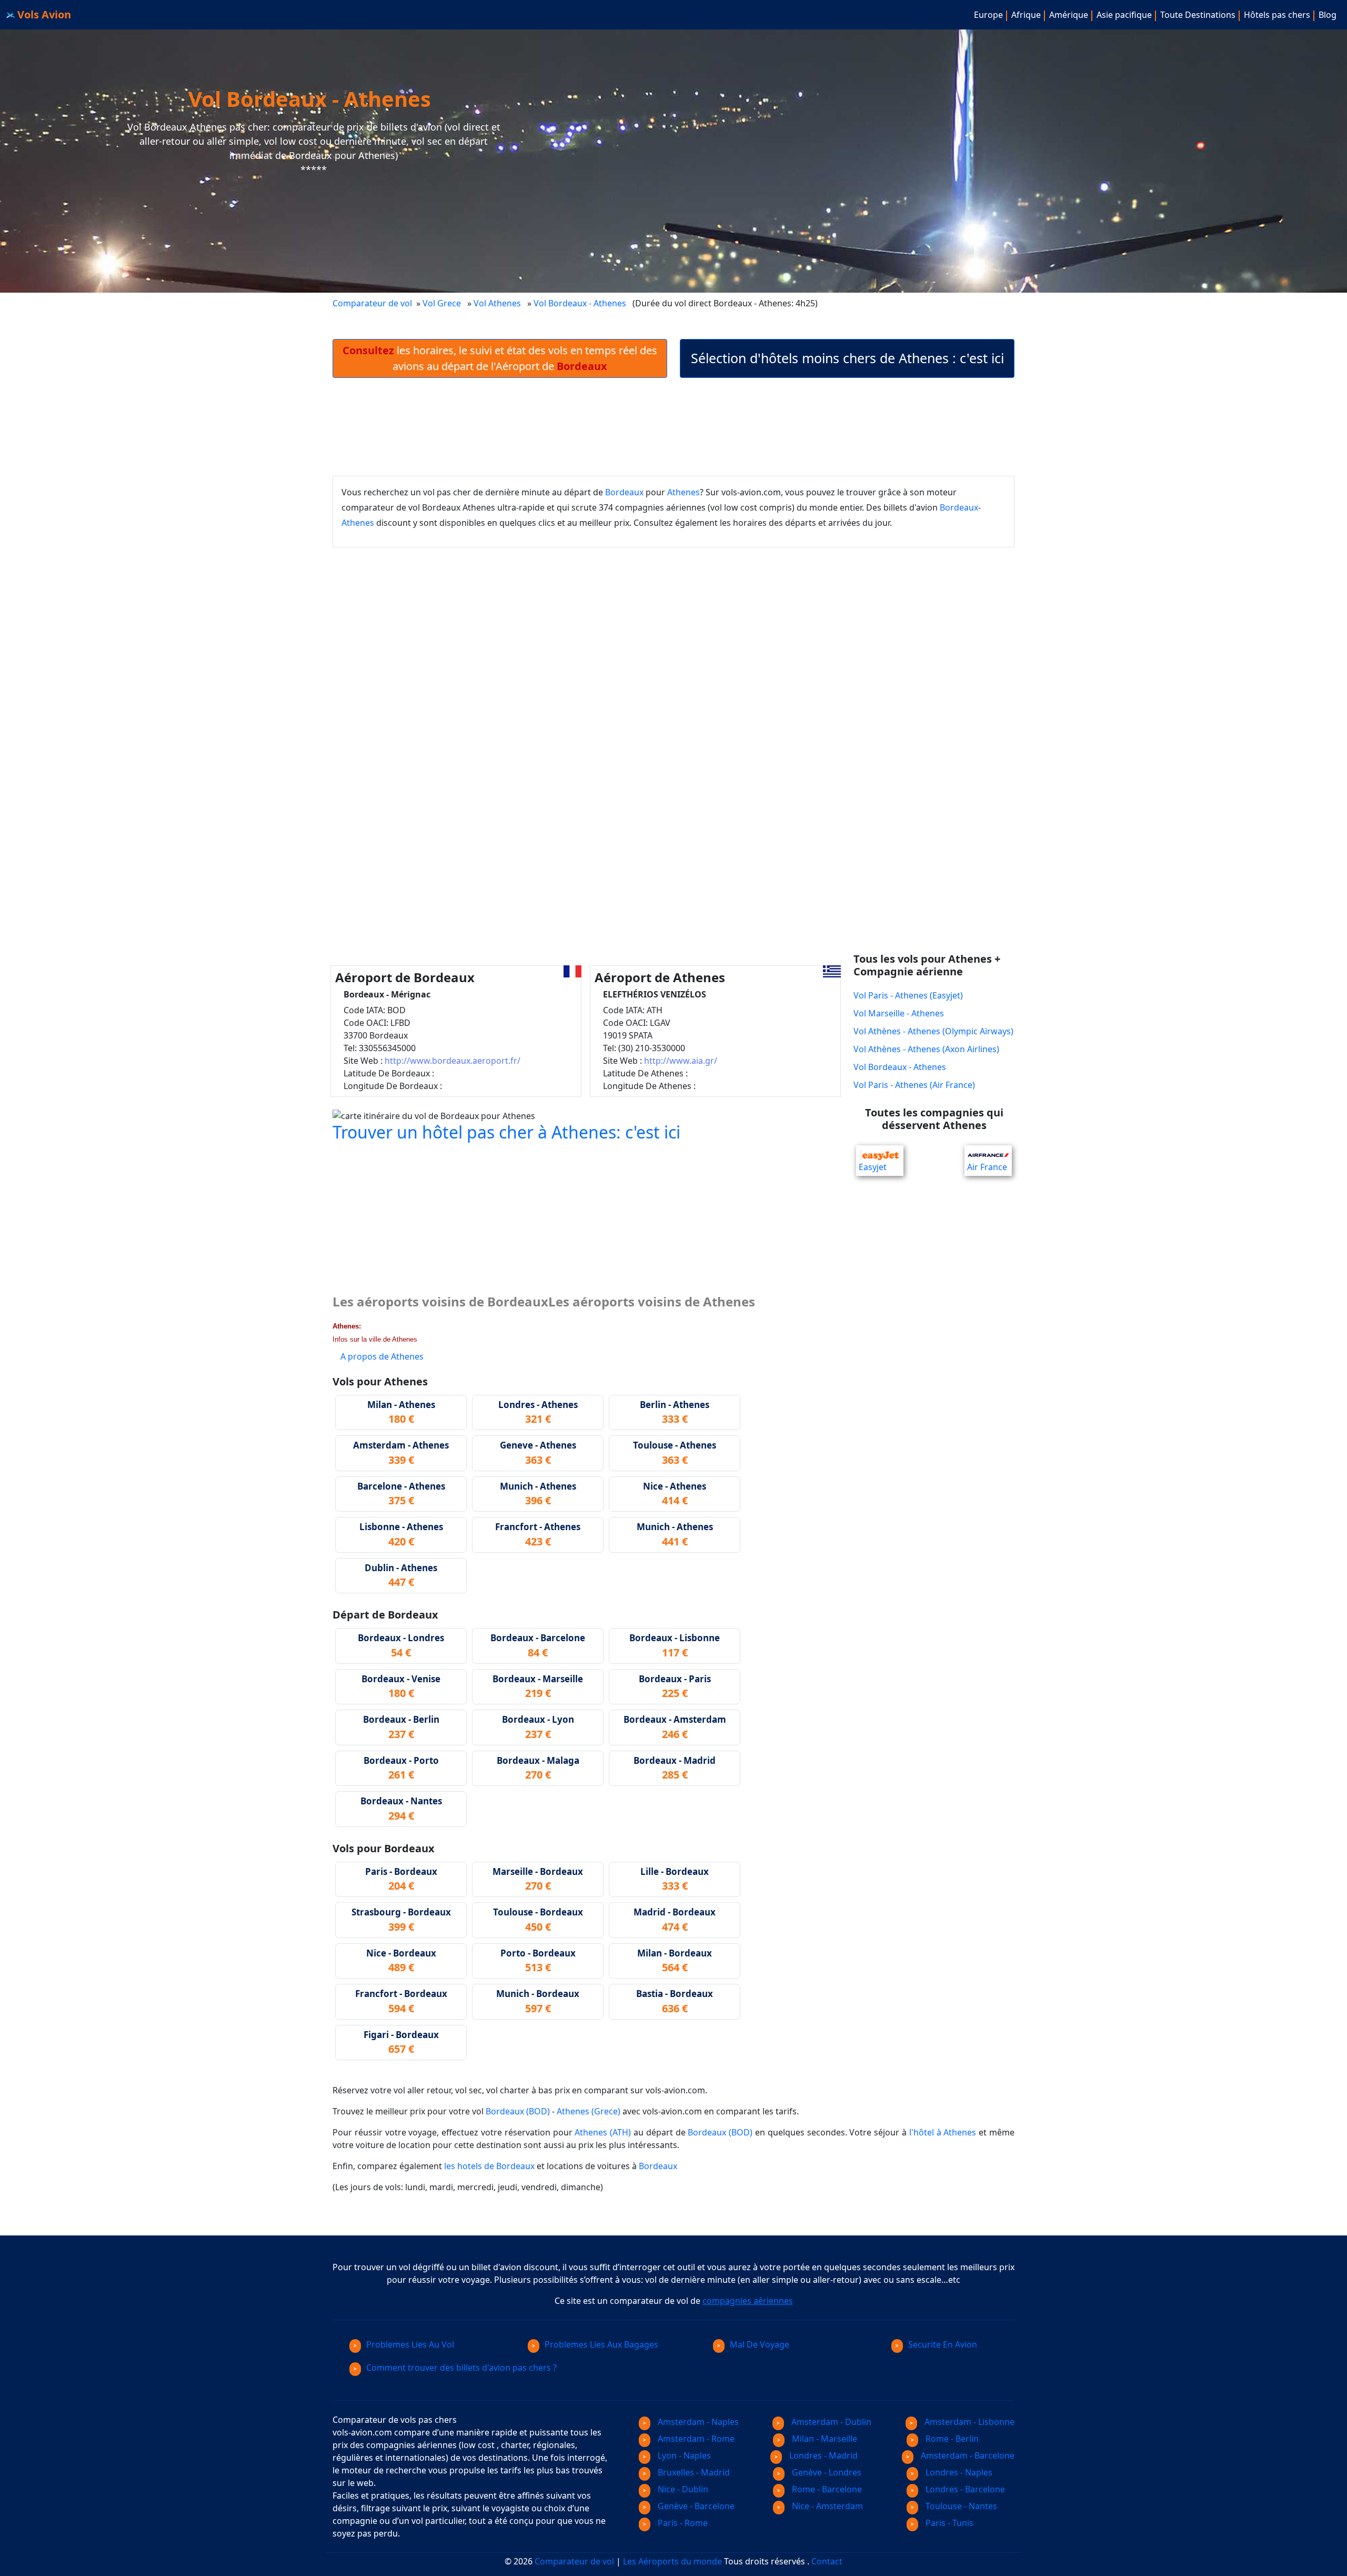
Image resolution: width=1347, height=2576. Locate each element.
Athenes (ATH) (603, 2132)
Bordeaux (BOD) (518, 2111)
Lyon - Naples (683, 2455)
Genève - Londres (826, 2472)
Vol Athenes (497, 303)
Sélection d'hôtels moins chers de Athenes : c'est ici (847, 358)
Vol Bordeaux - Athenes (581, 303)
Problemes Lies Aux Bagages (601, 2344)
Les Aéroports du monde (672, 2561)
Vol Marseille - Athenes (899, 1013)
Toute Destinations (1198, 15)
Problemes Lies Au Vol (410, 2344)
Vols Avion (43, 14)
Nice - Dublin (682, 2489)
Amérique (1069, 15)
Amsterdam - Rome (695, 2439)
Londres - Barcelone (964, 2489)
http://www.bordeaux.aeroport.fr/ (453, 1061)
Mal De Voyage (760, 2344)
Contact (827, 2561)
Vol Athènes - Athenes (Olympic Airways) (933, 1031)
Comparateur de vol (372, 303)
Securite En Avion (943, 2344)
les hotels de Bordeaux (489, 2166)
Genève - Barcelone (695, 2506)
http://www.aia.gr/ (681, 1061)
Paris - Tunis (948, 2523)
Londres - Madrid (822, 2455)
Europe (988, 15)
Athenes (683, 492)
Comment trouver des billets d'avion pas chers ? (461, 2368)
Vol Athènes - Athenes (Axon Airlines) (926, 1049)
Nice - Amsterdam (826, 2506)
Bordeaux (624, 492)
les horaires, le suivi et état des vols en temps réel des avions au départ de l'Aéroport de (500, 358)
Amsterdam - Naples (697, 2422)
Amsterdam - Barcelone (967, 2455)
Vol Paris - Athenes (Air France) (914, 1085)
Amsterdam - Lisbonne (968, 2422)
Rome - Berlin (951, 2439)
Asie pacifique (1124, 15)
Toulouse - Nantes (960, 2506)
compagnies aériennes (748, 2301)
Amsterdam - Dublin (830, 2422)
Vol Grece (442, 303)
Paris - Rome (682, 2523)
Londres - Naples (958, 2472)
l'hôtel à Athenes (943, 2132)
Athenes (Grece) (589, 2111)
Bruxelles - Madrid (693, 2472)
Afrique (1026, 15)
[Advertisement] (673, 427)
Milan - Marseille (823, 2439)
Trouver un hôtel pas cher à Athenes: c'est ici (506, 1132)
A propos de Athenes (382, 1356)
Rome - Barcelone (826, 2489)
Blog (1328, 15)
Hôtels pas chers (1277, 15)
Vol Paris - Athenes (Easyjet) (908, 995)
